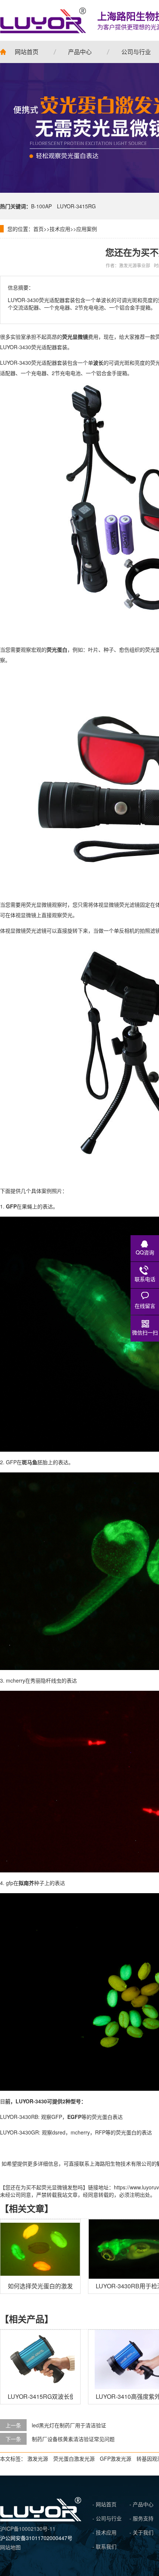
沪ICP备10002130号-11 (28, 2529)
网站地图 (10, 2547)
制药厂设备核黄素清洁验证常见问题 (73, 2439)
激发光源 (38, 2458)
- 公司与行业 (107, 2518)
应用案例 (87, 229)
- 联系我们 (104, 2546)
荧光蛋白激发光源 (74, 2458)
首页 (38, 229)
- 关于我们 (141, 2532)
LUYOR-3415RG (76, 206)
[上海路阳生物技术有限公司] (43, 20)
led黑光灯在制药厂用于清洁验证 (69, 2425)
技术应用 (60, 229)
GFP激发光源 (116, 2458)
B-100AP (41, 206)
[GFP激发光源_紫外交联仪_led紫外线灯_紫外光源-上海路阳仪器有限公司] (41, 2519)
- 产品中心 (141, 2504)
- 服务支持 (141, 2518)
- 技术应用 (104, 2532)
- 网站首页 (104, 2504)
